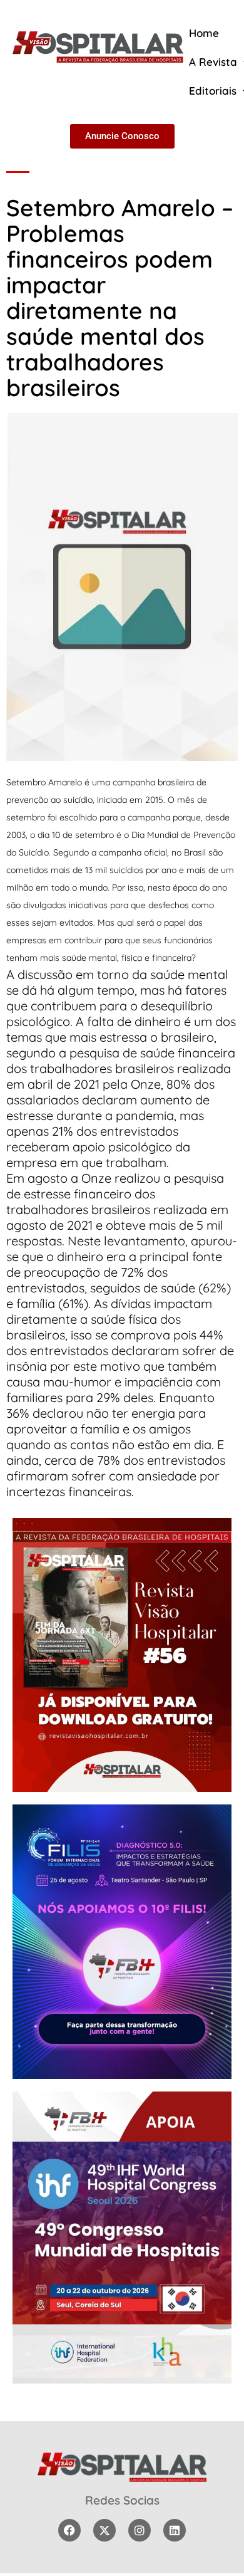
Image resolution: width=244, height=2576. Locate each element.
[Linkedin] (175, 2530)
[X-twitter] (104, 2530)
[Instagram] (140, 2530)
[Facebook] (69, 2530)
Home (204, 33)
